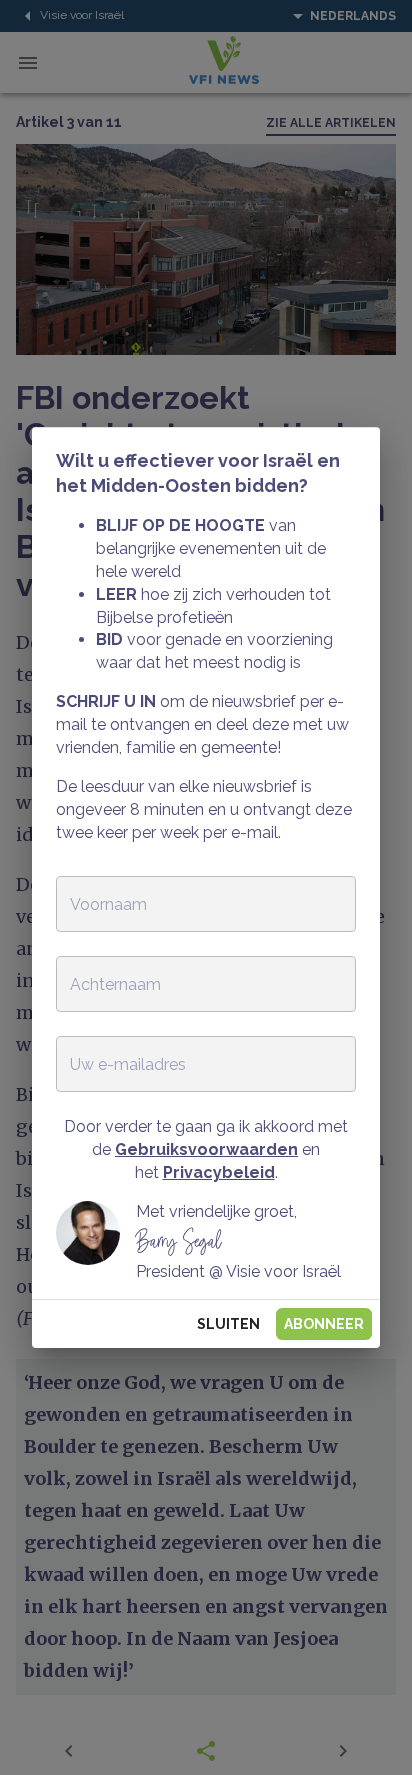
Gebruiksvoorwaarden (206, 1149)
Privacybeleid (219, 1172)
